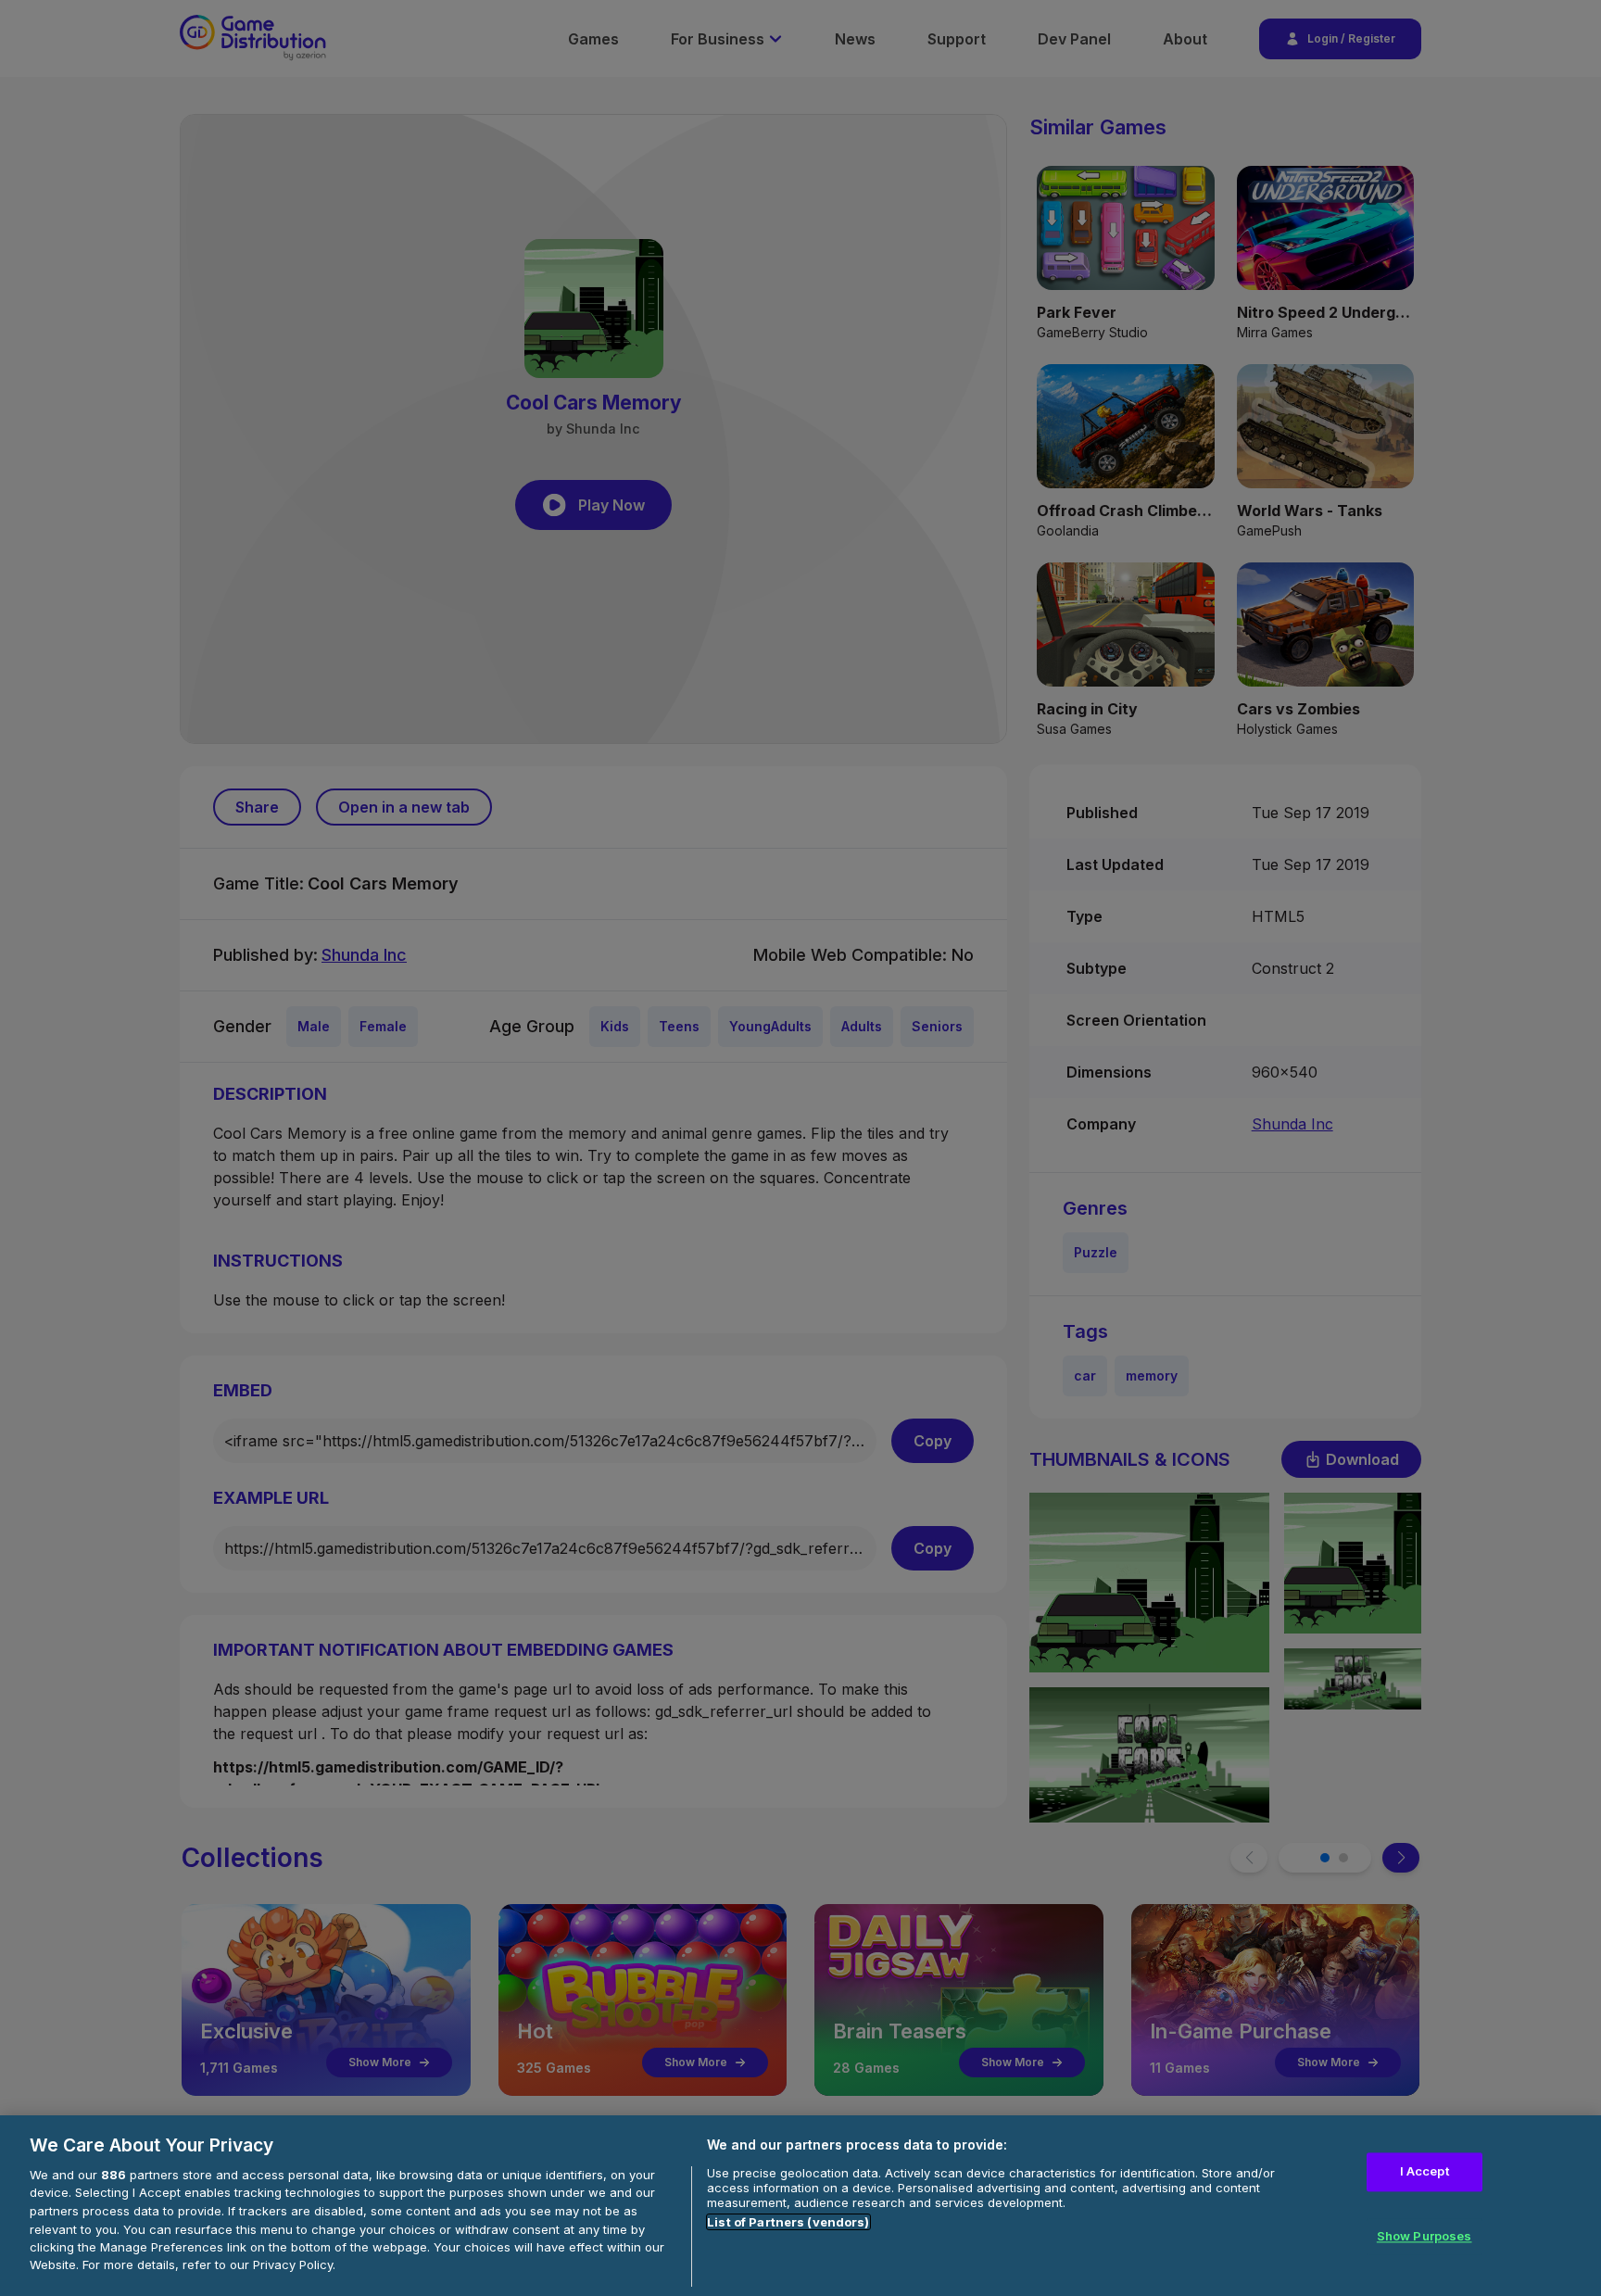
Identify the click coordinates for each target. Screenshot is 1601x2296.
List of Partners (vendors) (788, 2222)
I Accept (1425, 2172)
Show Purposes (1425, 2236)
